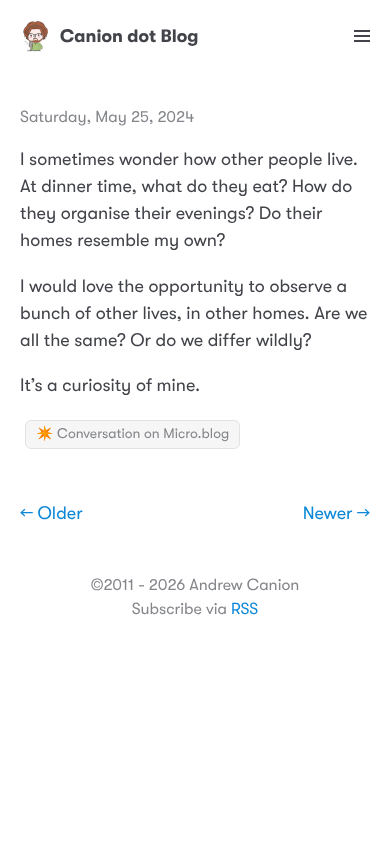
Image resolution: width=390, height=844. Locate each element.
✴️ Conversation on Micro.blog (132, 434)
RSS (244, 609)
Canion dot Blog (129, 36)
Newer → (336, 514)
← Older (51, 514)
